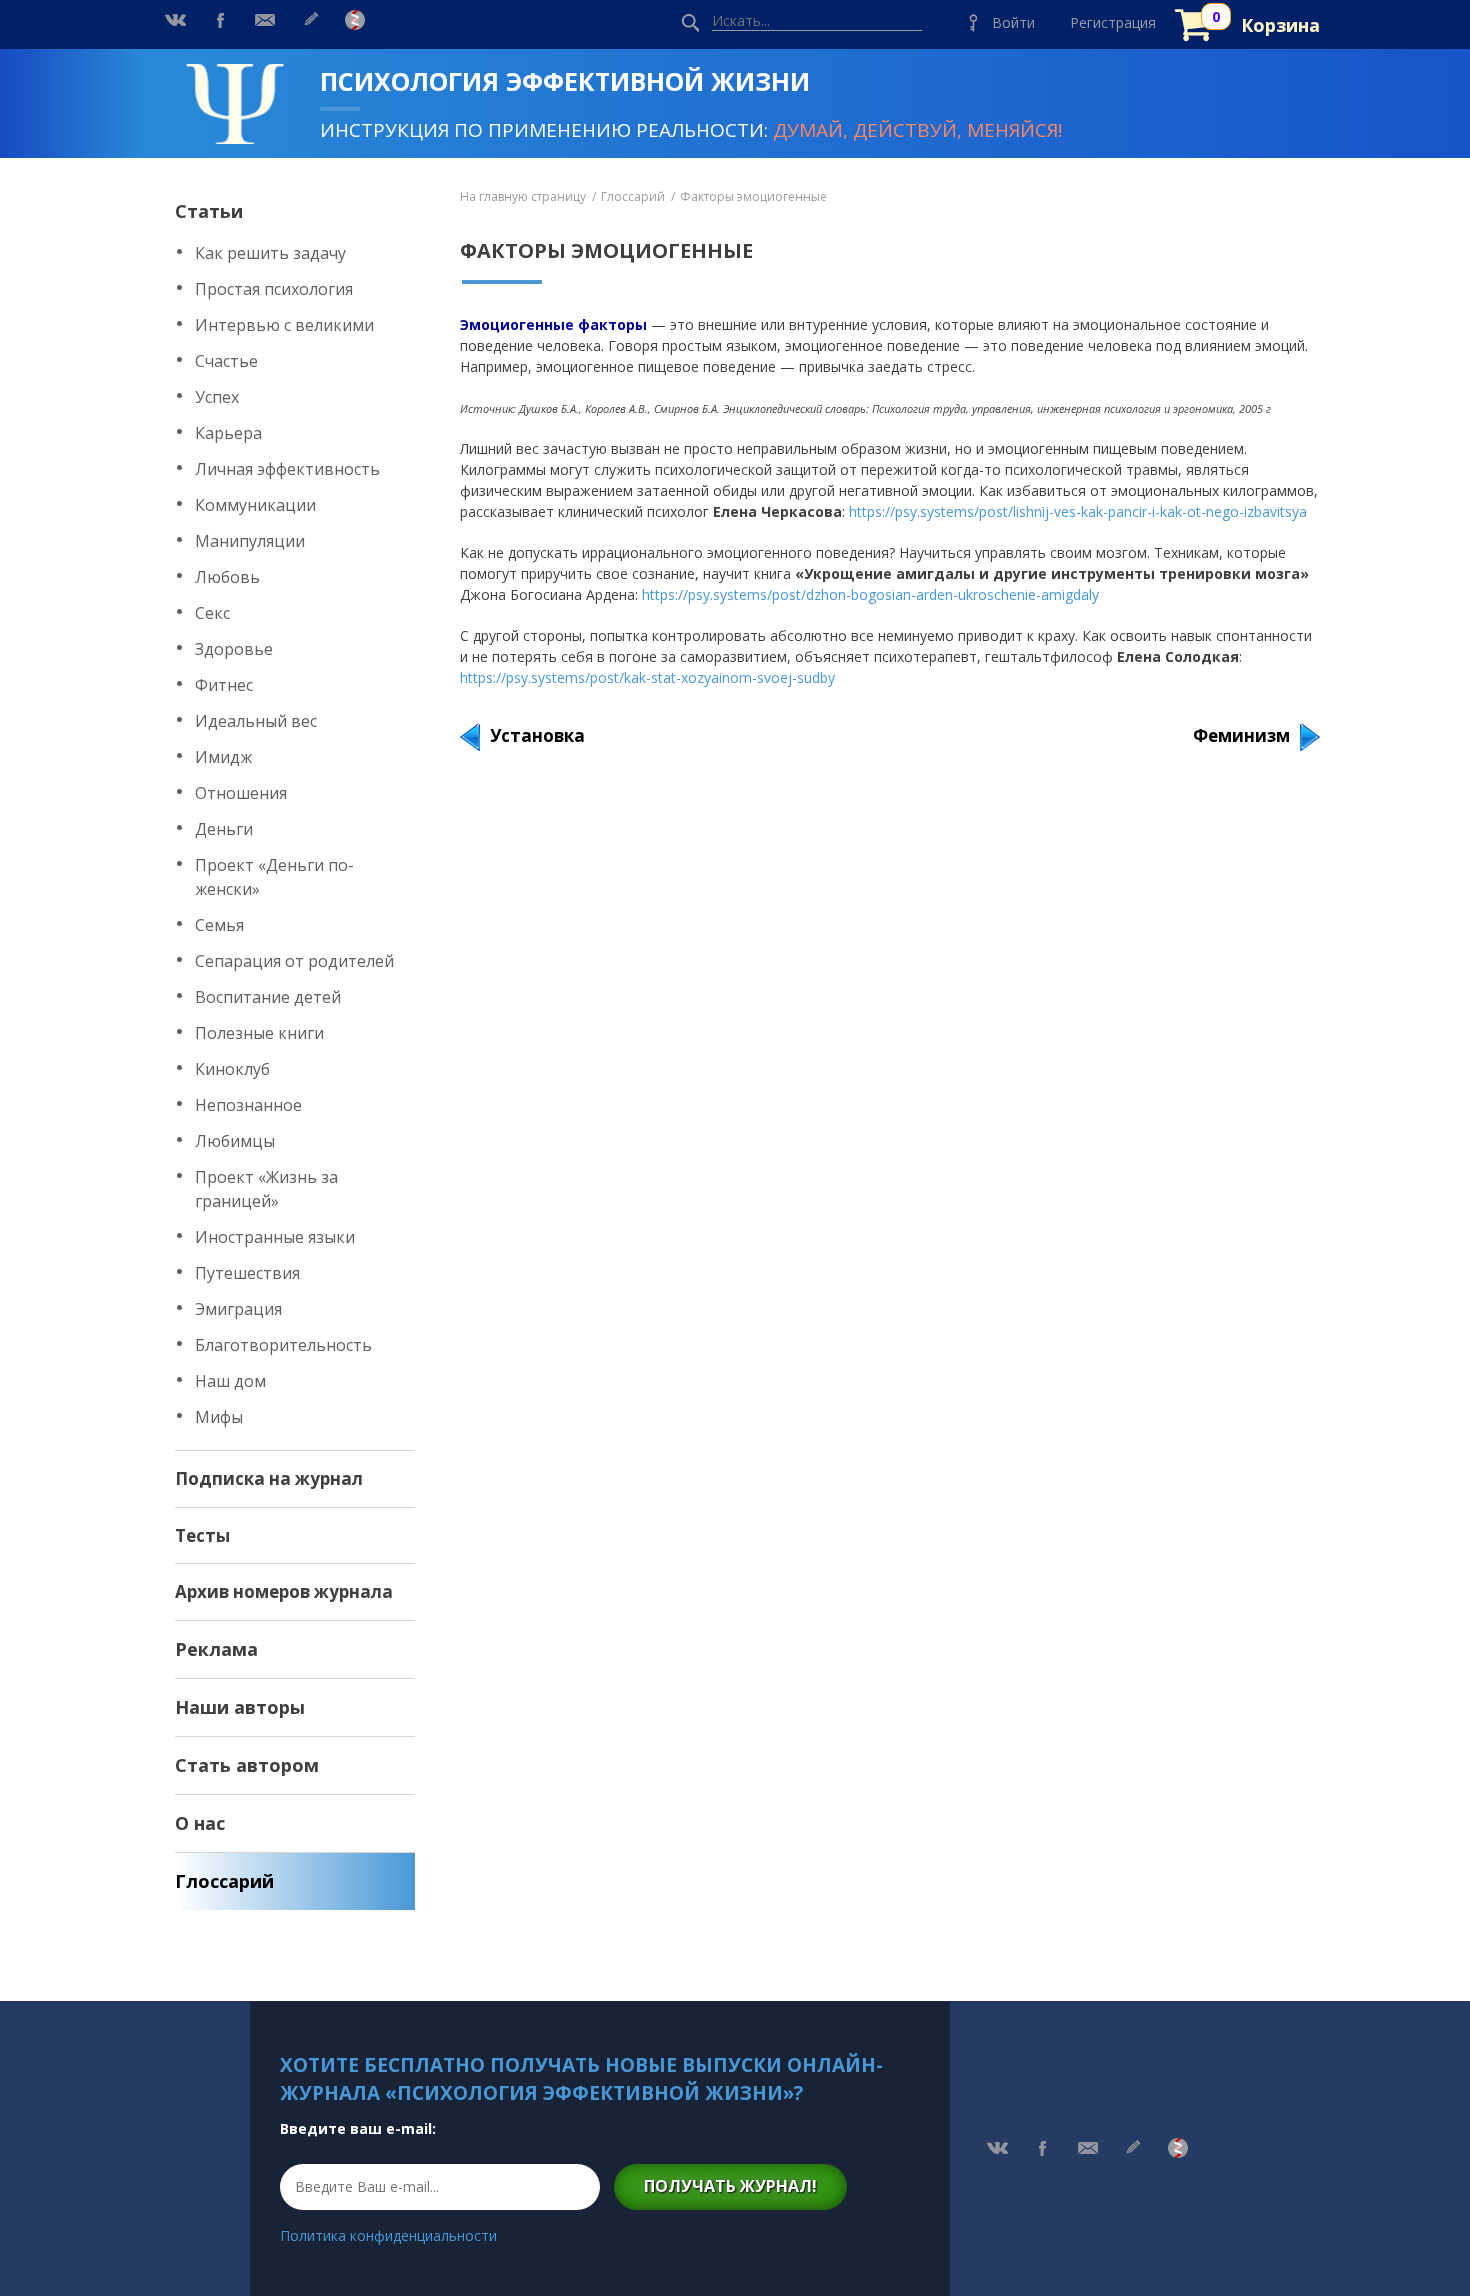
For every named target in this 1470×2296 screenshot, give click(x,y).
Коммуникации (255, 505)
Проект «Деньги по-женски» (274, 877)
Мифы (219, 1417)
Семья (219, 925)
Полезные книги (259, 1033)
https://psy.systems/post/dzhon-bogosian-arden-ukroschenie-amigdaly (870, 594)
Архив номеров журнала (284, 1591)
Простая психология (274, 289)
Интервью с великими (284, 325)
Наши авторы (240, 1707)
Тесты (202, 1535)
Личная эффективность (287, 469)
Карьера (228, 433)
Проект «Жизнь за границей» (266, 1189)
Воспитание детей (268, 997)
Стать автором (247, 1765)
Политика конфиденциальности (388, 2235)
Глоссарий (224, 1881)
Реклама (216, 1649)
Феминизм (1241, 735)
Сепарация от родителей (294, 961)
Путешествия (247, 1273)
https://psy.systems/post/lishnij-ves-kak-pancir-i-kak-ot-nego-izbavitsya (1078, 511)
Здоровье (234, 649)
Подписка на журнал (269, 1478)
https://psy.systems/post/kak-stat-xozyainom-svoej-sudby (647, 677)
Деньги (224, 829)
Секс (212, 613)
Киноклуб (232, 1069)
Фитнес (224, 685)
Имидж (223, 757)
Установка (537, 735)
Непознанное (248, 1105)
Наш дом (230, 1381)
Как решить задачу (270, 253)
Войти (1013, 22)
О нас (200, 1823)
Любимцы (235, 1141)
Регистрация (1113, 22)
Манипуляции (250, 541)
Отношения (241, 793)
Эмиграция (238, 1309)
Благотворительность (283, 1345)
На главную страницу (523, 196)
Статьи (209, 211)
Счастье (226, 361)
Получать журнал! (730, 2186)
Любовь (227, 577)
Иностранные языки (275, 1237)
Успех (217, 397)
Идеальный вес (256, 721)
